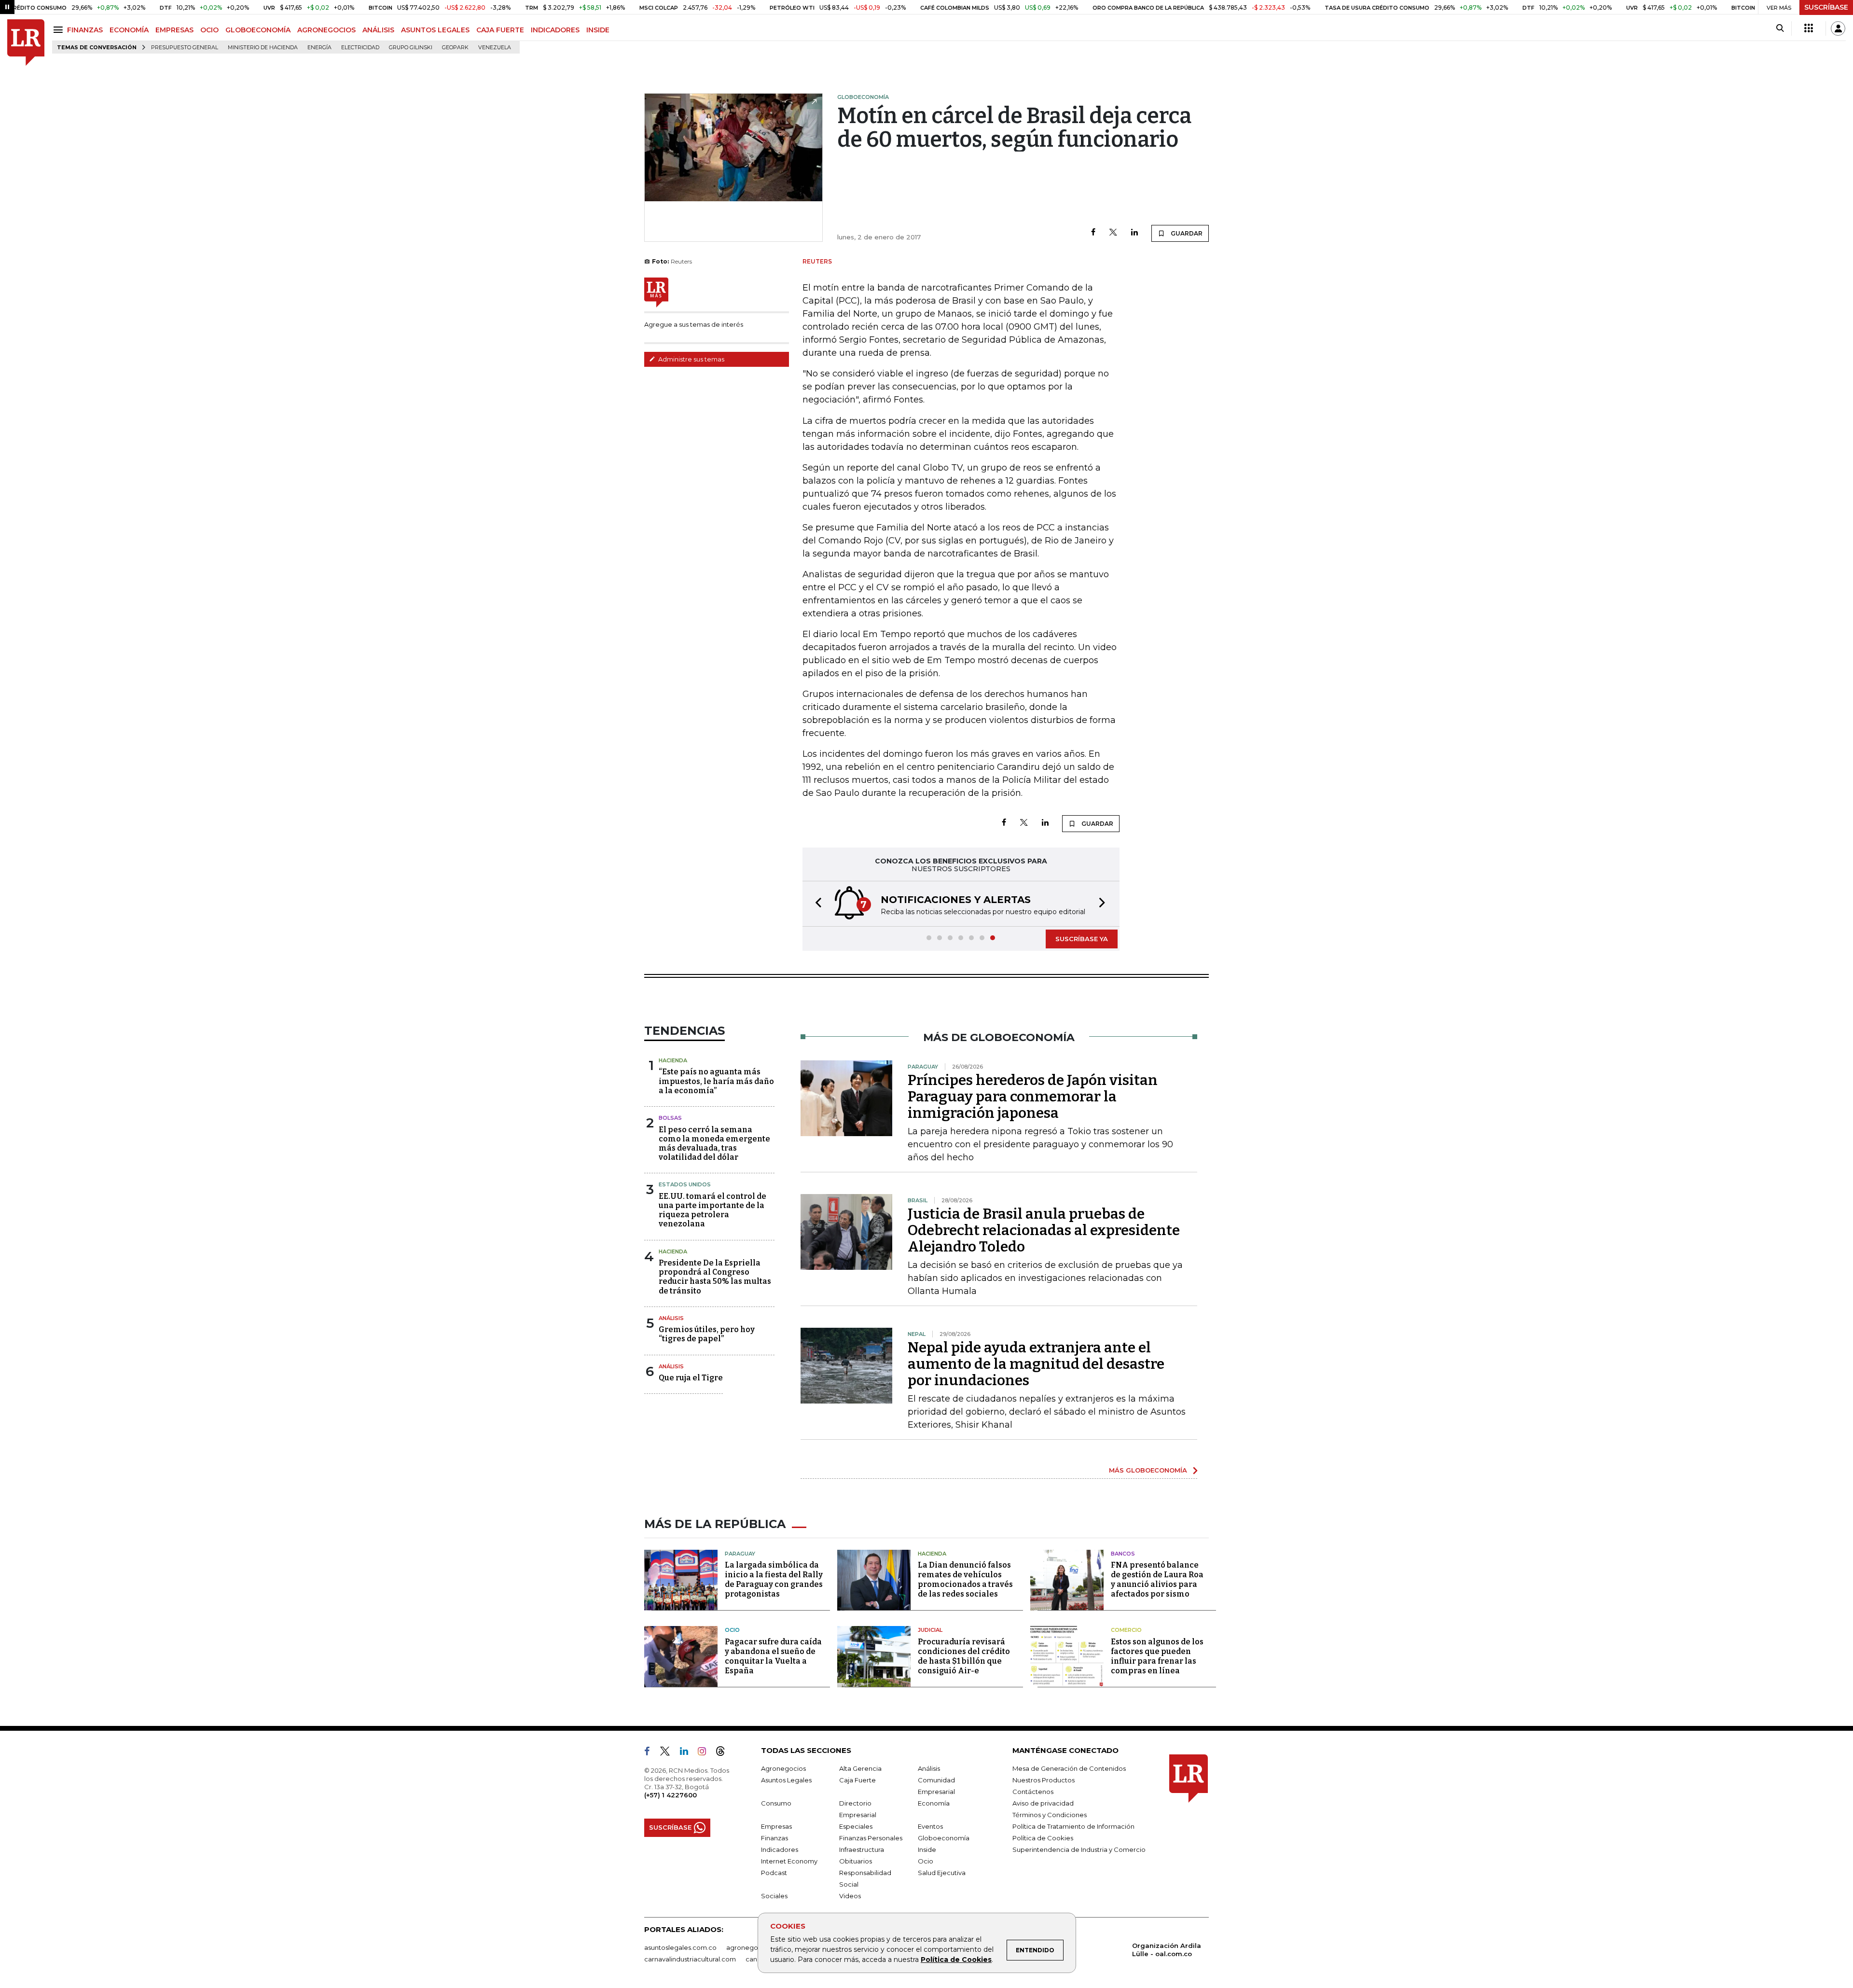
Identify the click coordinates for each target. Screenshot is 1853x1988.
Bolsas (670, 1118)
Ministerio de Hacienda (263, 48)
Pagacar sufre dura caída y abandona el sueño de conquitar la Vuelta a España (773, 1656)
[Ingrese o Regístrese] (1838, 28)
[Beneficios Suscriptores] (1809, 28)
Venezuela (495, 48)
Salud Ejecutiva (942, 1873)
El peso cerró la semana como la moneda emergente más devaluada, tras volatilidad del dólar (714, 1144)
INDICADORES (555, 30)
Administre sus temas (691, 359)
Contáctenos (1033, 1792)
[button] (816, 904)
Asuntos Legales (786, 1780)
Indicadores (780, 1849)
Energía (319, 48)
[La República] (26, 43)
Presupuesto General (185, 48)
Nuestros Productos (1044, 1780)
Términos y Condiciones (1050, 1815)
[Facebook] (1093, 233)
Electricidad (360, 48)
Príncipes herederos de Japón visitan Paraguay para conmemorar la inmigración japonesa (1033, 1097)
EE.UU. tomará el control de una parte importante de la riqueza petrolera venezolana (712, 1210)
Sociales (774, 1896)
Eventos (930, 1826)
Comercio (1126, 1630)
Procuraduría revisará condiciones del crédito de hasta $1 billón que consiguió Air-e (964, 1656)
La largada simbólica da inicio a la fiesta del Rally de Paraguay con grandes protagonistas (774, 1579)
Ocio (732, 1630)
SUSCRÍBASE (1826, 7)
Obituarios (856, 1861)
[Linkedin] (1134, 233)
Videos (850, 1896)
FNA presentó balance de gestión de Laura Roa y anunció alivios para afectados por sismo (1157, 1579)
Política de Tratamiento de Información (1073, 1826)
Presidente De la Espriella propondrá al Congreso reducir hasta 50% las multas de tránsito (715, 1277)
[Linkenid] (688, 1753)
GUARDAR (1186, 233)
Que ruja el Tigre (691, 1378)
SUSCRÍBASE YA (1082, 939)
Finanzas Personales (871, 1838)
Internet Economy (789, 1861)
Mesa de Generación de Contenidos (1069, 1768)
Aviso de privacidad (1043, 1803)
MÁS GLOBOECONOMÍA (1148, 1470)
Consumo (776, 1803)
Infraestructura (862, 1849)
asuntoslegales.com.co (680, 1947)
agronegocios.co (753, 1947)
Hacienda (673, 1060)
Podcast (774, 1873)
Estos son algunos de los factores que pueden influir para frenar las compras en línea (1157, 1656)
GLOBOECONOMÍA (258, 30)
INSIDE (598, 30)
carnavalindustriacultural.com (690, 1959)
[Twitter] (1113, 233)
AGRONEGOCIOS (326, 30)
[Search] (1780, 28)
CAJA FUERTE (500, 30)
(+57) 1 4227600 (671, 1795)
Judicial (930, 1630)
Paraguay (740, 1554)
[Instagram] (706, 1753)
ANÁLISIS (378, 30)
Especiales (856, 1826)
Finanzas (774, 1838)
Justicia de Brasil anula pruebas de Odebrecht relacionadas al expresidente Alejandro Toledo (1044, 1230)
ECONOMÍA (129, 30)
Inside (927, 1849)
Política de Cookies (956, 1960)
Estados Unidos (685, 1184)
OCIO (209, 30)
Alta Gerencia (860, 1768)
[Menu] (60, 30)
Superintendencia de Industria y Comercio (1079, 1849)
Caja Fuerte (857, 1780)
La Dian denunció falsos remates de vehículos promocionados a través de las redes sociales (965, 1579)
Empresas (776, 1826)
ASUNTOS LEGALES (435, 30)
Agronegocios (783, 1768)
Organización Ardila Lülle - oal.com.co (1167, 1950)
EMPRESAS (174, 30)
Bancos (1123, 1554)
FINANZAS (85, 30)
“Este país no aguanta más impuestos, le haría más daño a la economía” (716, 1081)
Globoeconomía (944, 1838)
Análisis (671, 1318)
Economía (934, 1803)
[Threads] (724, 1753)
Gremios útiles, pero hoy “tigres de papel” (707, 1334)
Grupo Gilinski (411, 48)
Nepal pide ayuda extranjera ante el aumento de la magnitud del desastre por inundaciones (1036, 1364)
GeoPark (455, 48)
